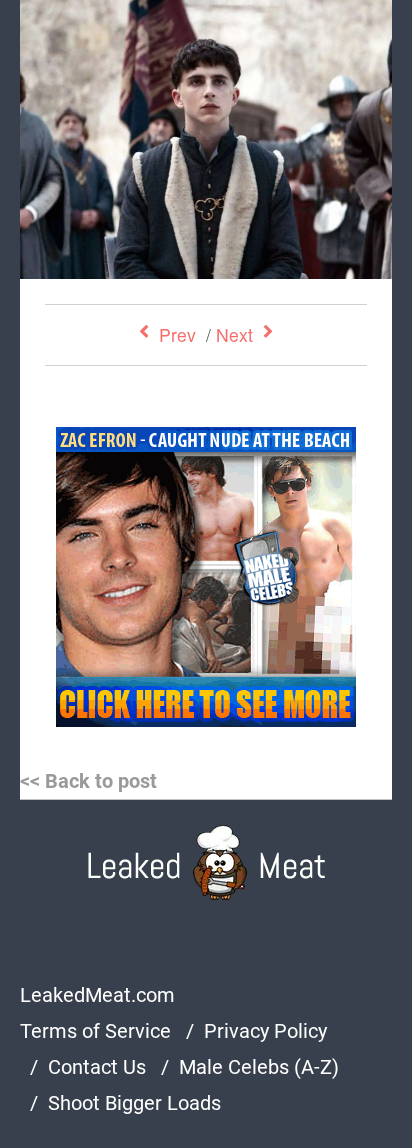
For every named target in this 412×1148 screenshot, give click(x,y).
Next (234, 334)
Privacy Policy (265, 1031)
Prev (177, 334)
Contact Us (97, 1067)
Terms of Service (95, 1031)
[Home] (206, 862)
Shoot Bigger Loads (134, 1103)
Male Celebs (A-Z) (259, 1067)
